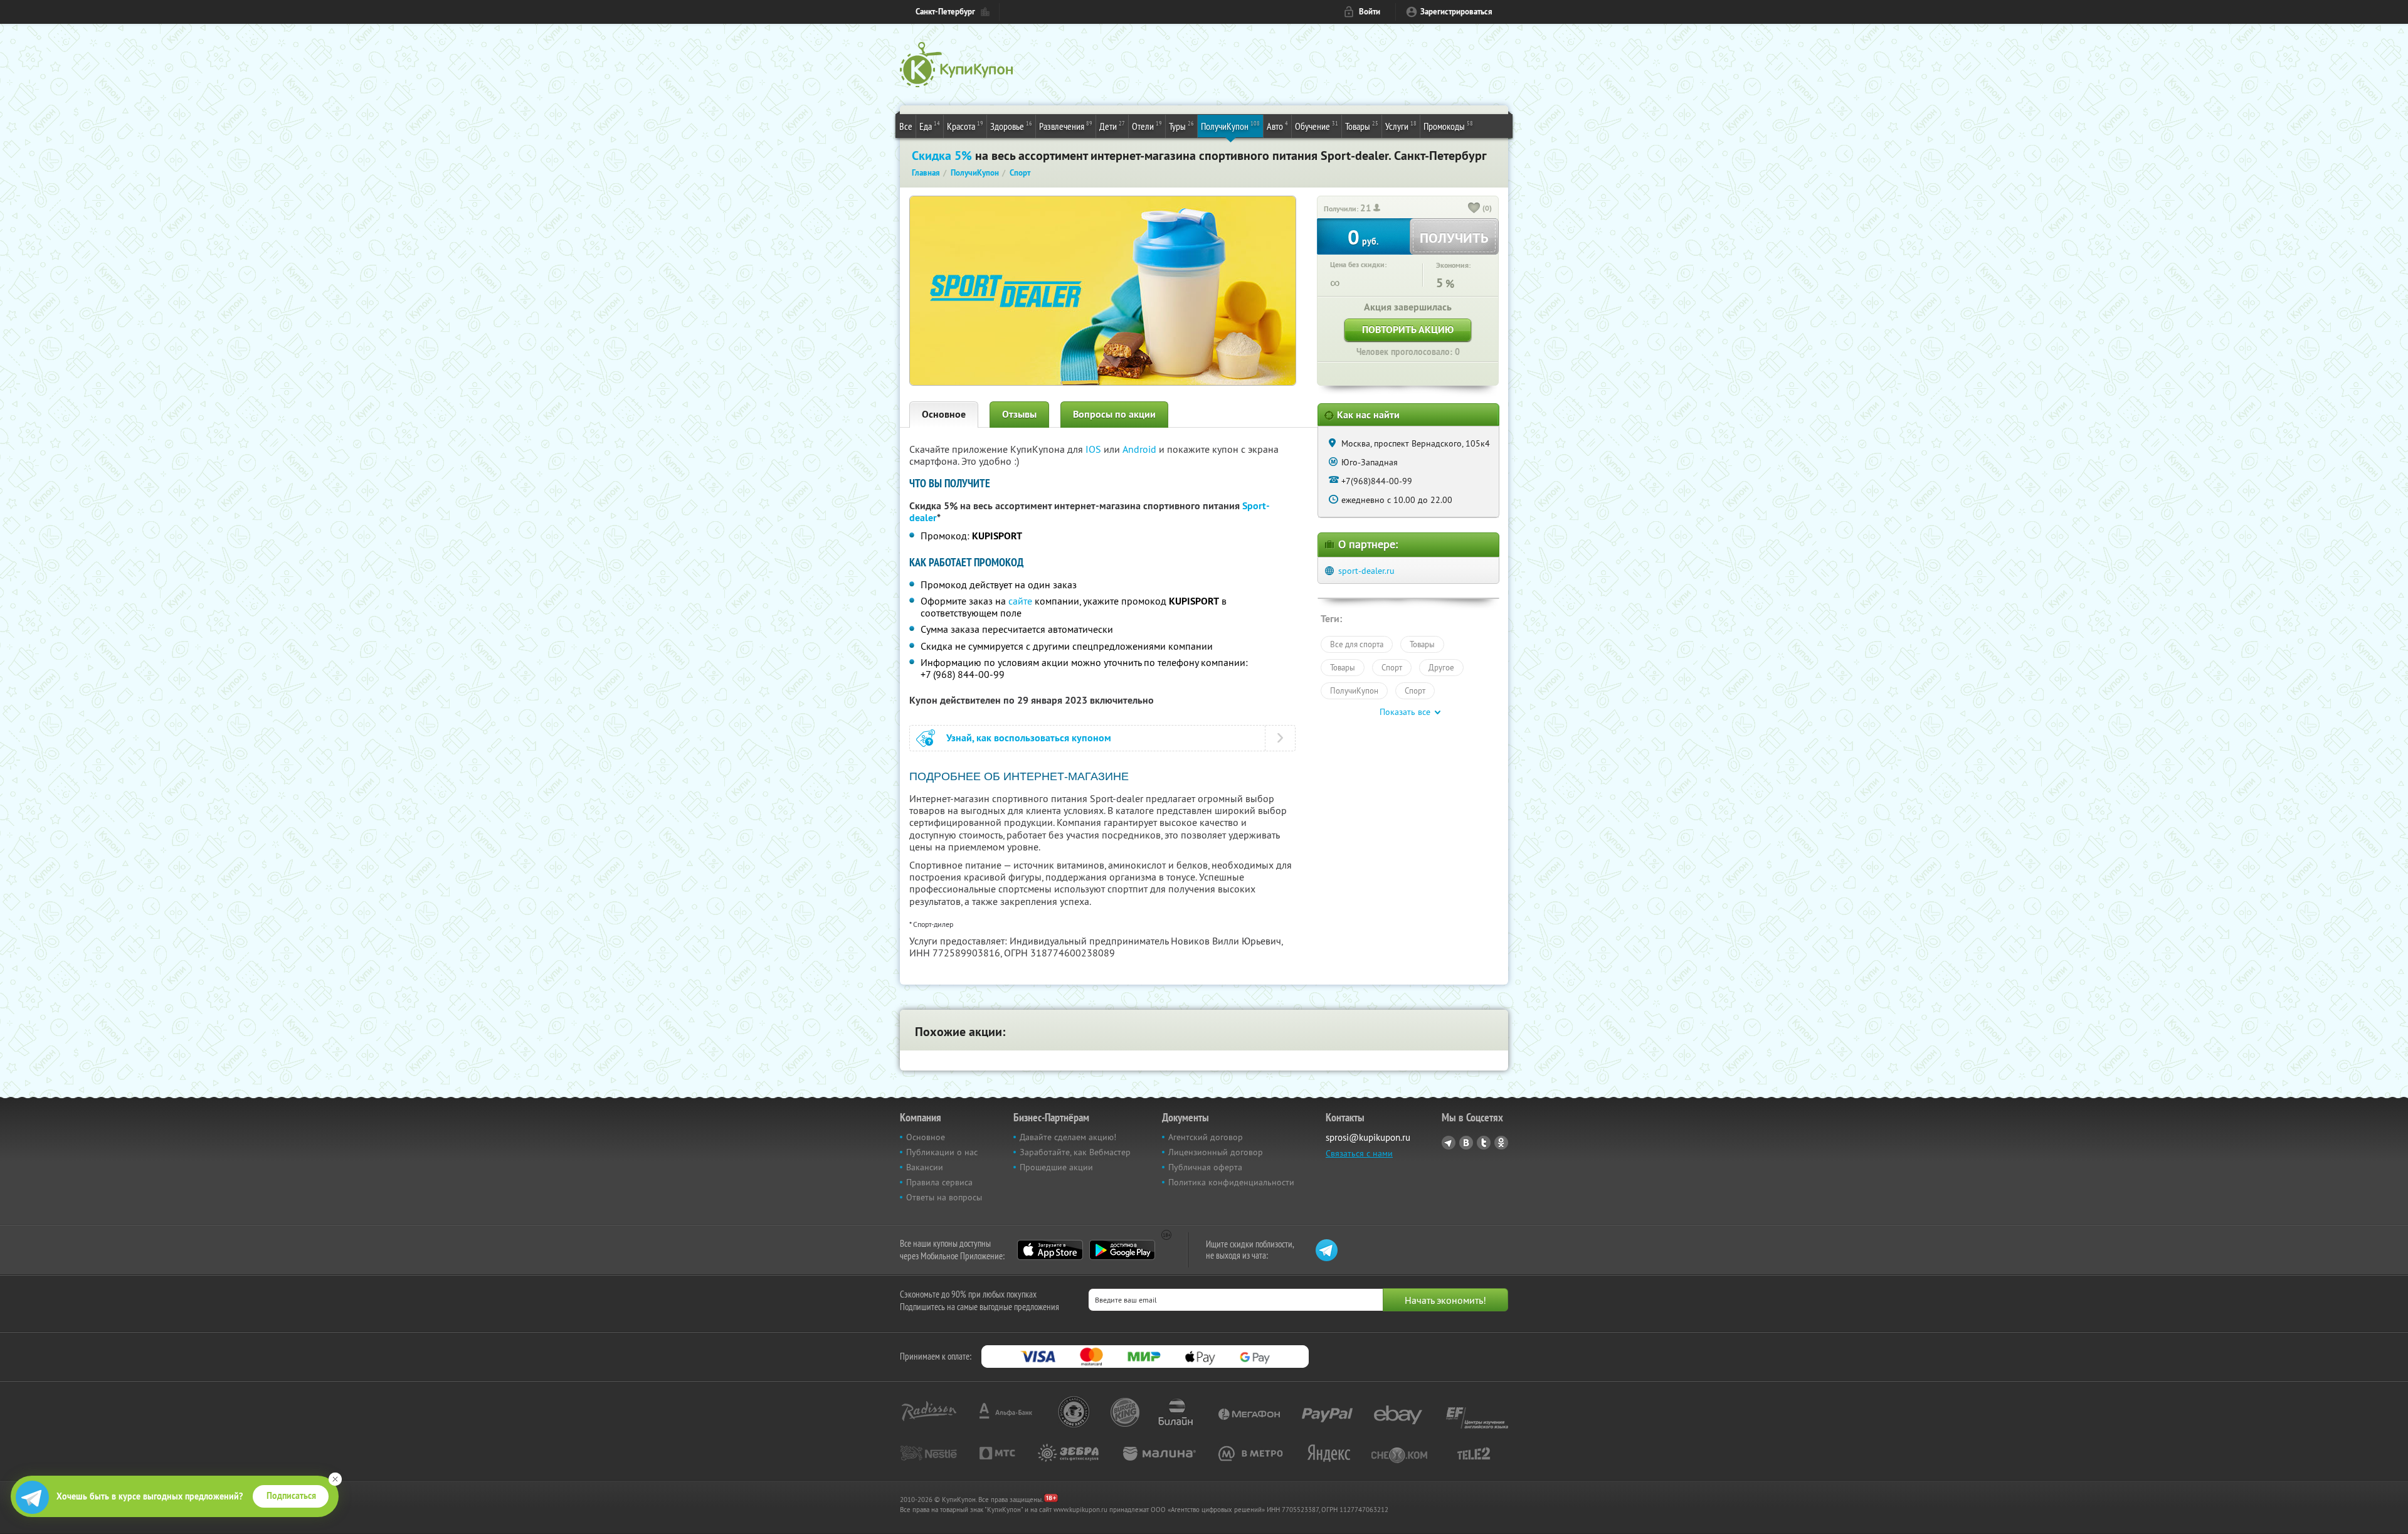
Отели (1147, 126)
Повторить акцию (1408, 330)
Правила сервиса (939, 1182)
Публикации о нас (942, 1152)
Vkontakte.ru (1466, 1143)
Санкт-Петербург (945, 12)
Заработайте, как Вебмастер (1075, 1152)
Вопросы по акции (1114, 414)
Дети (1112, 126)
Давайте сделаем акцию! (1068, 1137)
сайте (1020, 601)
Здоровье (1011, 126)
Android (1141, 449)
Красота (965, 126)
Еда (930, 126)
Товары (1362, 126)
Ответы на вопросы (944, 1197)
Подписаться (291, 1496)
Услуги (1401, 126)
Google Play (1122, 1250)
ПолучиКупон (1230, 126)
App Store (1050, 1250)
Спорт (1392, 667)
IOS (1095, 449)
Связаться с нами (1359, 1153)
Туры (1181, 126)
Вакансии (925, 1167)
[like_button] (1474, 209)
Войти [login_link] (1370, 12)
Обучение (1317, 126)
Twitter (1484, 1143)
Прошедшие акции (1056, 1167)
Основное (944, 414)
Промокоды (1448, 126)
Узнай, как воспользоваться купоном (1029, 738)
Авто (1277, 126)
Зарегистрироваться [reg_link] (1456, 12)
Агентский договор (1206, 1137)
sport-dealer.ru (1366, 571)
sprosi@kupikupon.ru (1368, 1137)
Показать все (1405, 712)
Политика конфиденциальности (1231, 1182)
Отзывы (1019, 414)
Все (906, 126)
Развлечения (1066, 126)
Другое (1441, 667)
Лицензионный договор (1216, 1152)
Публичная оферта (1205, 1167)
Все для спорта (1357, 644)
